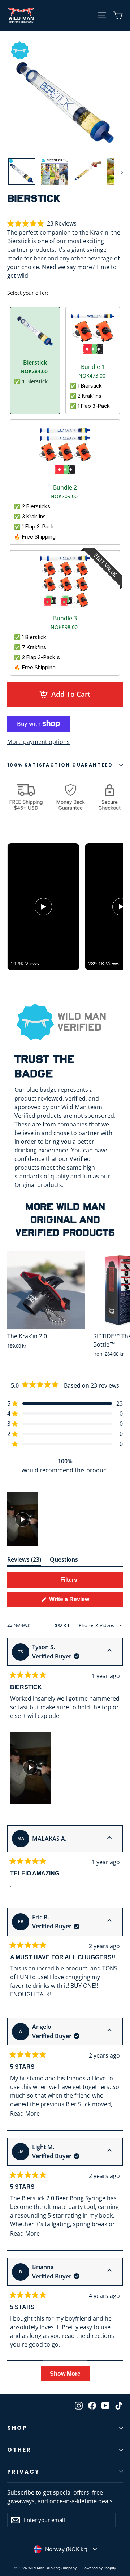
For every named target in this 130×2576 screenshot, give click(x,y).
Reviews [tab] (24, 1561)
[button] (42, 224)
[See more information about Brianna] (109, 2271)
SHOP (17, 2428)
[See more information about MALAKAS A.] (109, 1839)
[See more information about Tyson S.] (109, 1651)
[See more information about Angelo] (109, 2031)
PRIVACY (23, 2472)
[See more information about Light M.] (109, 2151)
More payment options (38, 742)
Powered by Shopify (99, 2568)
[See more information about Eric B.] (109, 1921)
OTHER (19, 2450)
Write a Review (80, 1601)
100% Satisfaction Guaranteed (60, 765)
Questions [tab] (64, 1561)
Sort (64, 1625)
